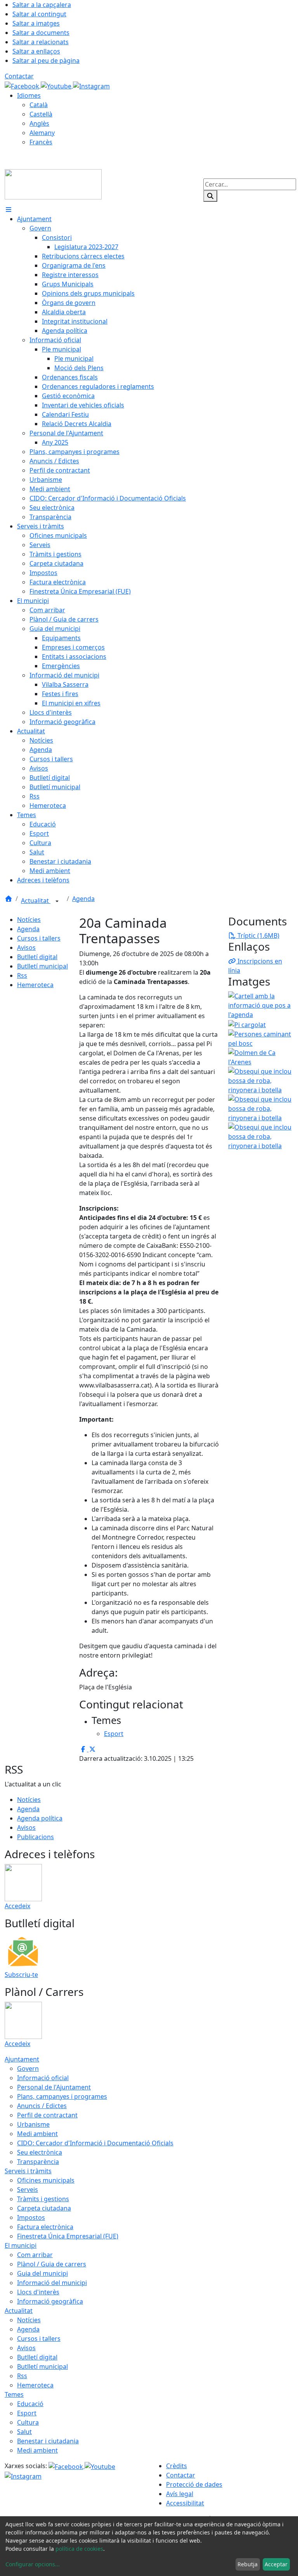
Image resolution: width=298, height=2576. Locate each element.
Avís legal (180, 2494)
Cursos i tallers (39, 938)
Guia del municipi (42, 2273)
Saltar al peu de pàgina (46, 61)
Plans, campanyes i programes (62, 2096)
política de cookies (79, 2549)
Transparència (38, 2162)
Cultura (28, 2422)
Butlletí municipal (42, 966)
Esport (27, 2413)
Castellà (41, 114)
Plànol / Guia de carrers (52, 2264)
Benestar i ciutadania (48, 2441)
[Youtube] (57, 85)
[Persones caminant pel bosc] (261, 1038)
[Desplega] (57, 901)
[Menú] (9, 210)
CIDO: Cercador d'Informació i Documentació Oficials (95, 2143)
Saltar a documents (41, 33)
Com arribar (35, 2255)
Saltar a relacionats (41, 42)
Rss (22, 975)
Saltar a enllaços (36, 51)
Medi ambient (37, 2134)
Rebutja (248, 2564)
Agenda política (40, 1818)
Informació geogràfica (50, 2301)
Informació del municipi (52, 2283)
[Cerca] (210, 196)
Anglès (39, 123)
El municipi (21, 2245)
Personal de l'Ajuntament (54, 2087)
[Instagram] (91, 85)
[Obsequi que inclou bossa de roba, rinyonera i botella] (261, 1080)
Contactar (19, 76)
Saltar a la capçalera (42, 5)
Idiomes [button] (29, 95)
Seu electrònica (40, 2152)
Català (39, 105)
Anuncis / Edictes (42, 2106)
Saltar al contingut (39, 14)
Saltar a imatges (36, 23)
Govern (28, 2068)
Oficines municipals (46, 2180)
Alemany (42, 133)
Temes (14, 2394)
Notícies (29, 920)
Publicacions (36, 1837)
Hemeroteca (35, 985)
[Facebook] (23, 85)
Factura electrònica (45, 2227)
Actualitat (36, 901)
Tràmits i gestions (43, 2199)
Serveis (28, 2190)
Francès (41, 142)
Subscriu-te (21, 1975)
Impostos (31, 2217)
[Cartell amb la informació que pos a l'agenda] (261, 1005)
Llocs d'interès (38, 2292)
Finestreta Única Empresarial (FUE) (68, 2236)
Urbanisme (33, 2124)
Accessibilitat (185, 2503)
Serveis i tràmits (28, 2171)
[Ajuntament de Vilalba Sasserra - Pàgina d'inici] (53, 184)
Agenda (83, 899)
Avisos (26, 948)
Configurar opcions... (33, 2564)
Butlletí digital (37, 957)
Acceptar (276, 2564)
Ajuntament (22, 2059)
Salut (24, 2432)
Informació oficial (43, 2078)
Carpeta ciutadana (44, 2208)
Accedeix (17, 1906)
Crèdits (177, 2466)
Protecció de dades (194, 2484)
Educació (30, 2404)
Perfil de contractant (47, 2115)
